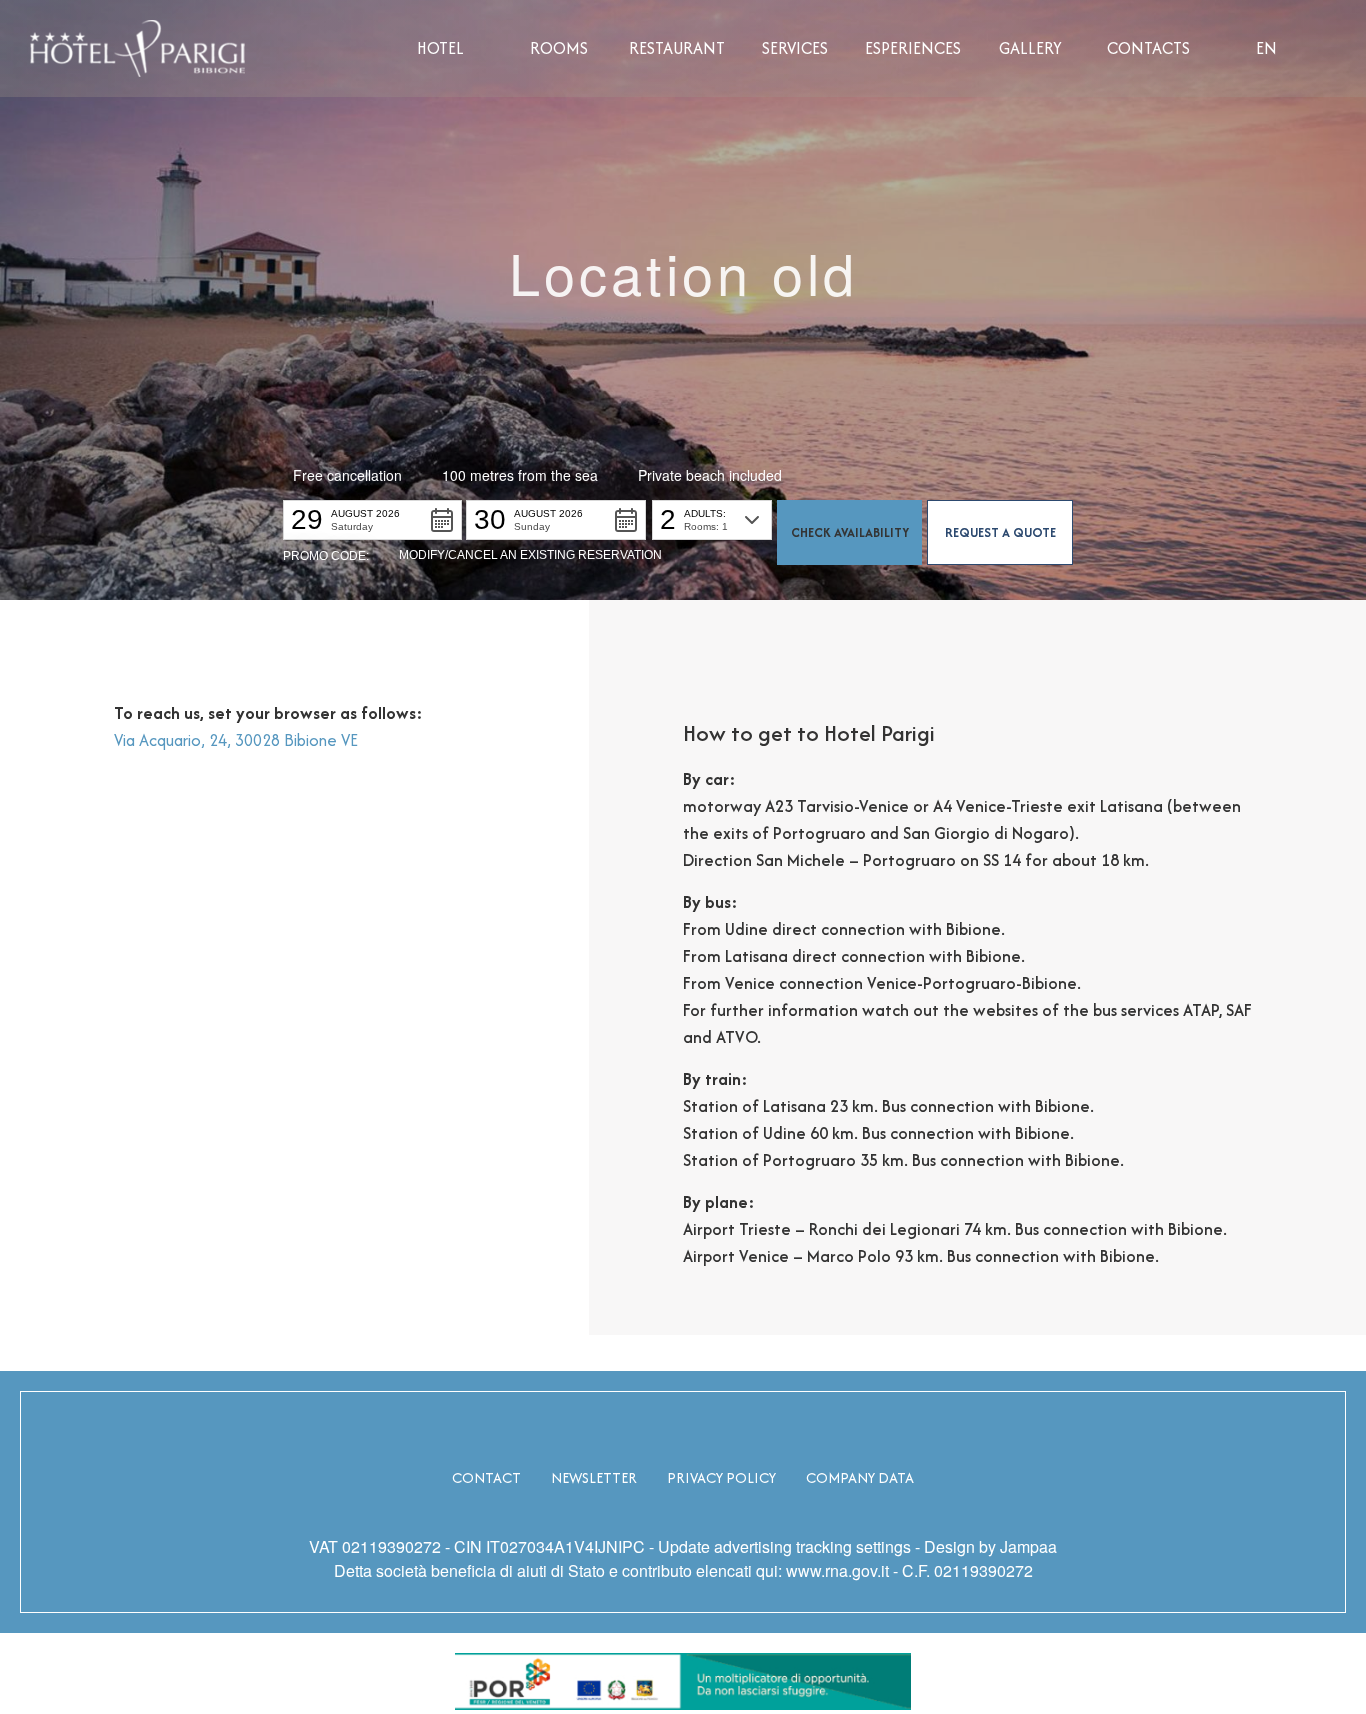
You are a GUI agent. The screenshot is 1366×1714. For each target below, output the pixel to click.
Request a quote (1000, 532)
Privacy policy (721, 1477)
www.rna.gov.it (837, 1570)
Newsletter (594, 1477)
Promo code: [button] (326, 556)
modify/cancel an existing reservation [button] (530, 555)
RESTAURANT (677, 48)
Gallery (1030, 48)
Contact (486, 1477)
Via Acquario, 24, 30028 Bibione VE (236, 740)
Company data (860, 1477)
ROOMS (559, 48)
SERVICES (795, 48)
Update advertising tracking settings (784, 1546)
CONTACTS (1148, 48)
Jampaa (1028, 1546)
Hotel (440, 48)
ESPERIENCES (913, 48)
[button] (372, 520)
